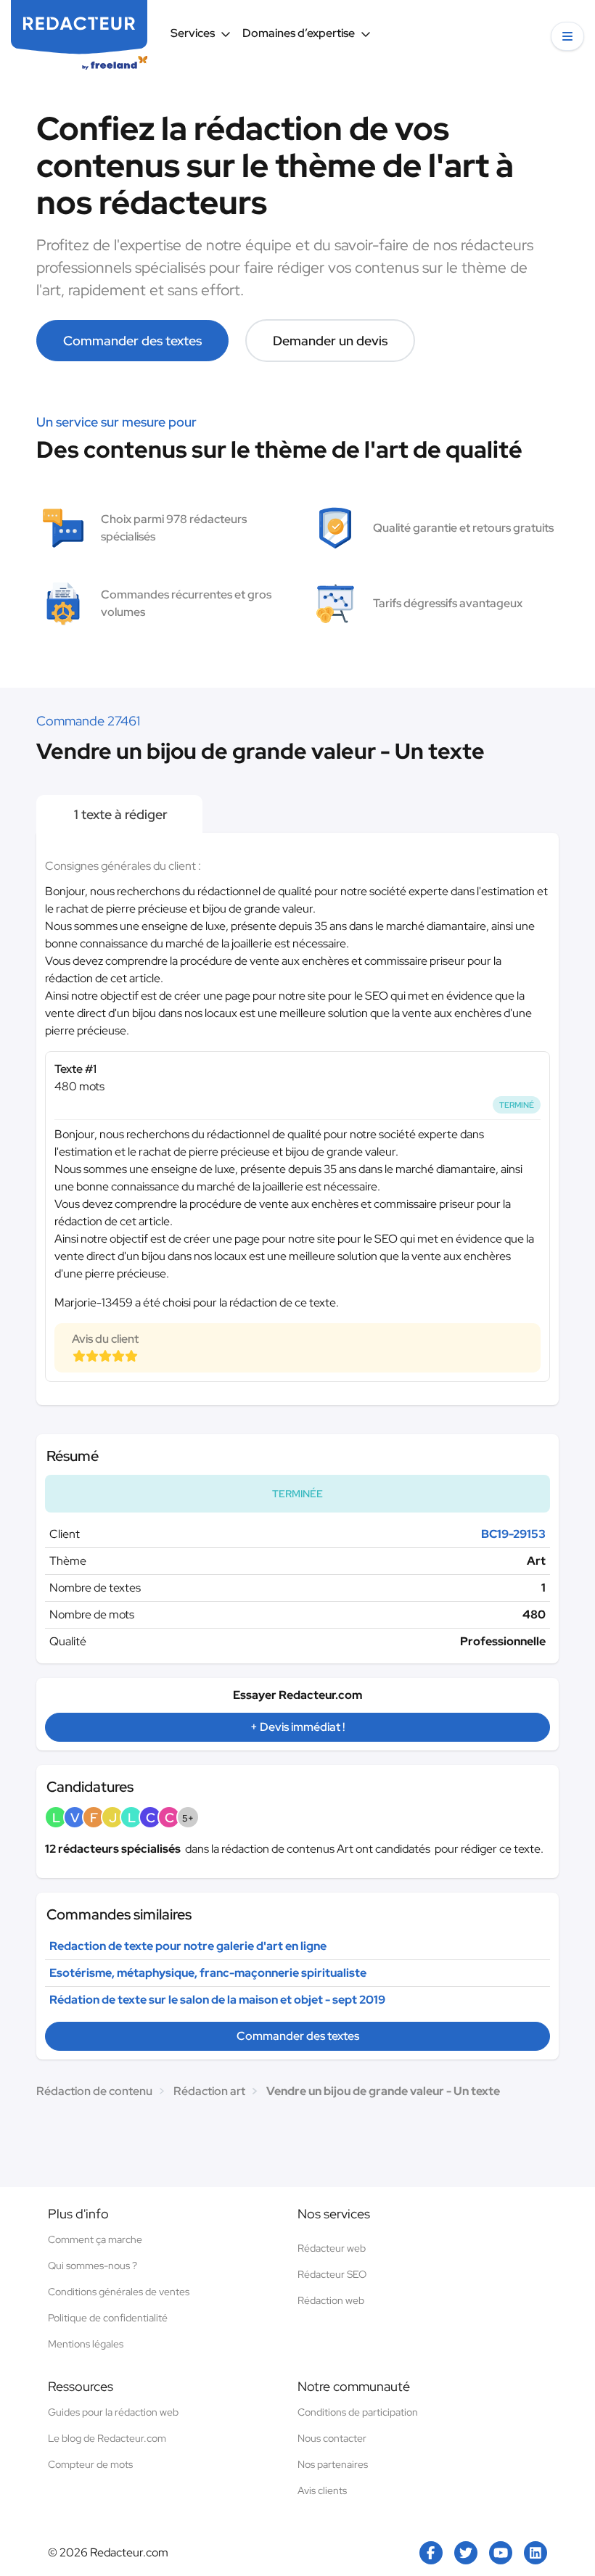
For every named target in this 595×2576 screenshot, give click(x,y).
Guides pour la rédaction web (113, 2412)
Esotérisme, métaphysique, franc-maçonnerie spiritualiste (208, 1973)
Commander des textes (132, 341)
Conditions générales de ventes (119, 2292)
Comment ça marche (95, 2239)
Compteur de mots (90, 2464)
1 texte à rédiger (119, 814)
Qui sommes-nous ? (93, 2266)
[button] (567, 36)
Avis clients (322, 2490)
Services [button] (193, 33)
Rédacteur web (332, 2248)
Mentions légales (86, 2344)
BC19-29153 (513, 1534)
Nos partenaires (333, 2464)
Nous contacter (332, 2438)
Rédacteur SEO (332, 2274)
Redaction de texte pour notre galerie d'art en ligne (188, 1946)
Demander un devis (330, 341)
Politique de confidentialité (108, 2318)
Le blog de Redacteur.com (107, 2438)
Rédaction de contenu (94, 2091)
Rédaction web (331, 2300)
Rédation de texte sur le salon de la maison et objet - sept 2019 (217, 2000)
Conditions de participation (358, 2412)
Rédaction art (209, 2091)
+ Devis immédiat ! (297, 1727)
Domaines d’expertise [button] (299, 33)
